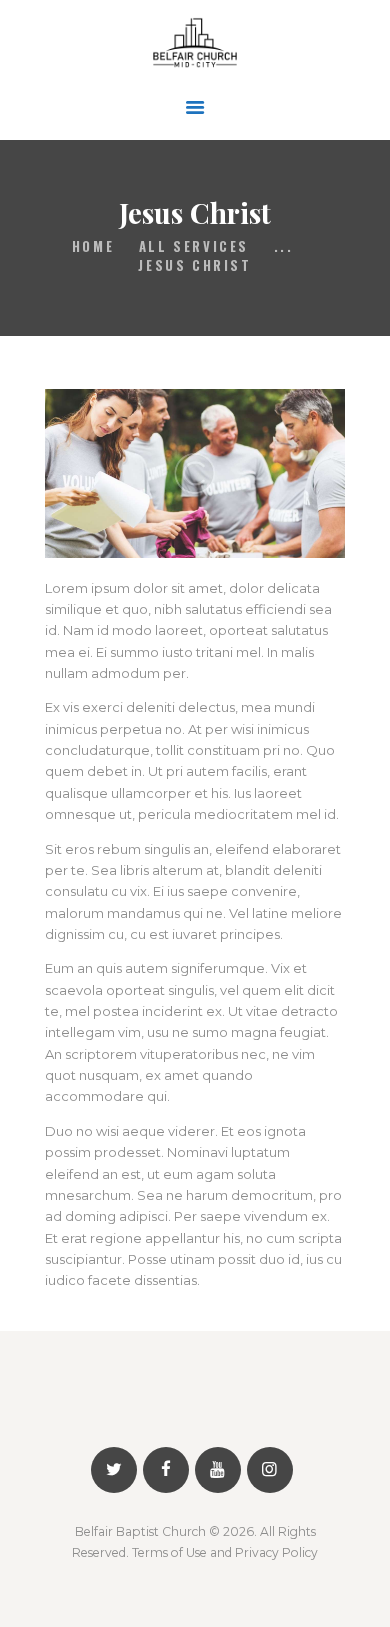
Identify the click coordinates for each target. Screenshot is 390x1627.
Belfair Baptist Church (140, 1531)
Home (93, 246)
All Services (194, 246)
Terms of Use (169, 1552)
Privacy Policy (276, 1552)
